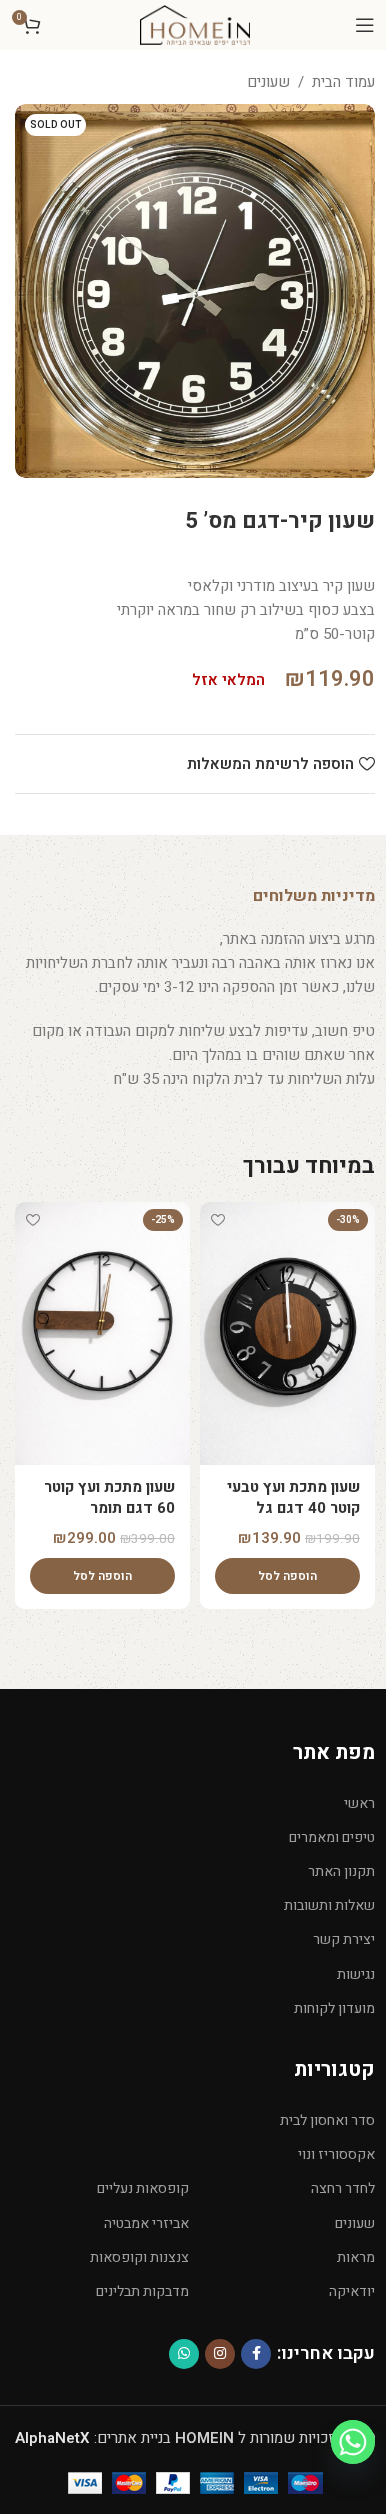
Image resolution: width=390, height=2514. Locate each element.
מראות (356, 2257)
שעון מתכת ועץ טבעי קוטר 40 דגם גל (293, 1497)
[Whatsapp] (353, 2442)
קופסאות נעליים (143, 2188)
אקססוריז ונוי (336, 2154)
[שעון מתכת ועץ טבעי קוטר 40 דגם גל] (287, 1333)
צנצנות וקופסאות (139, 2257)
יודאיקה (352, 2291)
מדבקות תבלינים (142, 2291)
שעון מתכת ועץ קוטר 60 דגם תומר (109, 1497)
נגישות (356, 1974)
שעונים (268, 82)
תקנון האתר (341, 1871)
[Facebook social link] (256, 2354)
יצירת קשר (344, 1939)
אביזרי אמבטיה (146, 2223)
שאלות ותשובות (329, 1905)
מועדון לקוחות (334, 2008)
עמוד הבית (343, 82)
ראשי (359, 1803)
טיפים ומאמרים (332, 1837)
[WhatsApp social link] (184, 2354)
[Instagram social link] (220, 2354)
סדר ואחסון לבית (327, 2120)
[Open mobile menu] (365, 25)
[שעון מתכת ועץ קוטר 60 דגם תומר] (102, 1333)
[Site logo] (195, 24)
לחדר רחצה (343, 2188)
